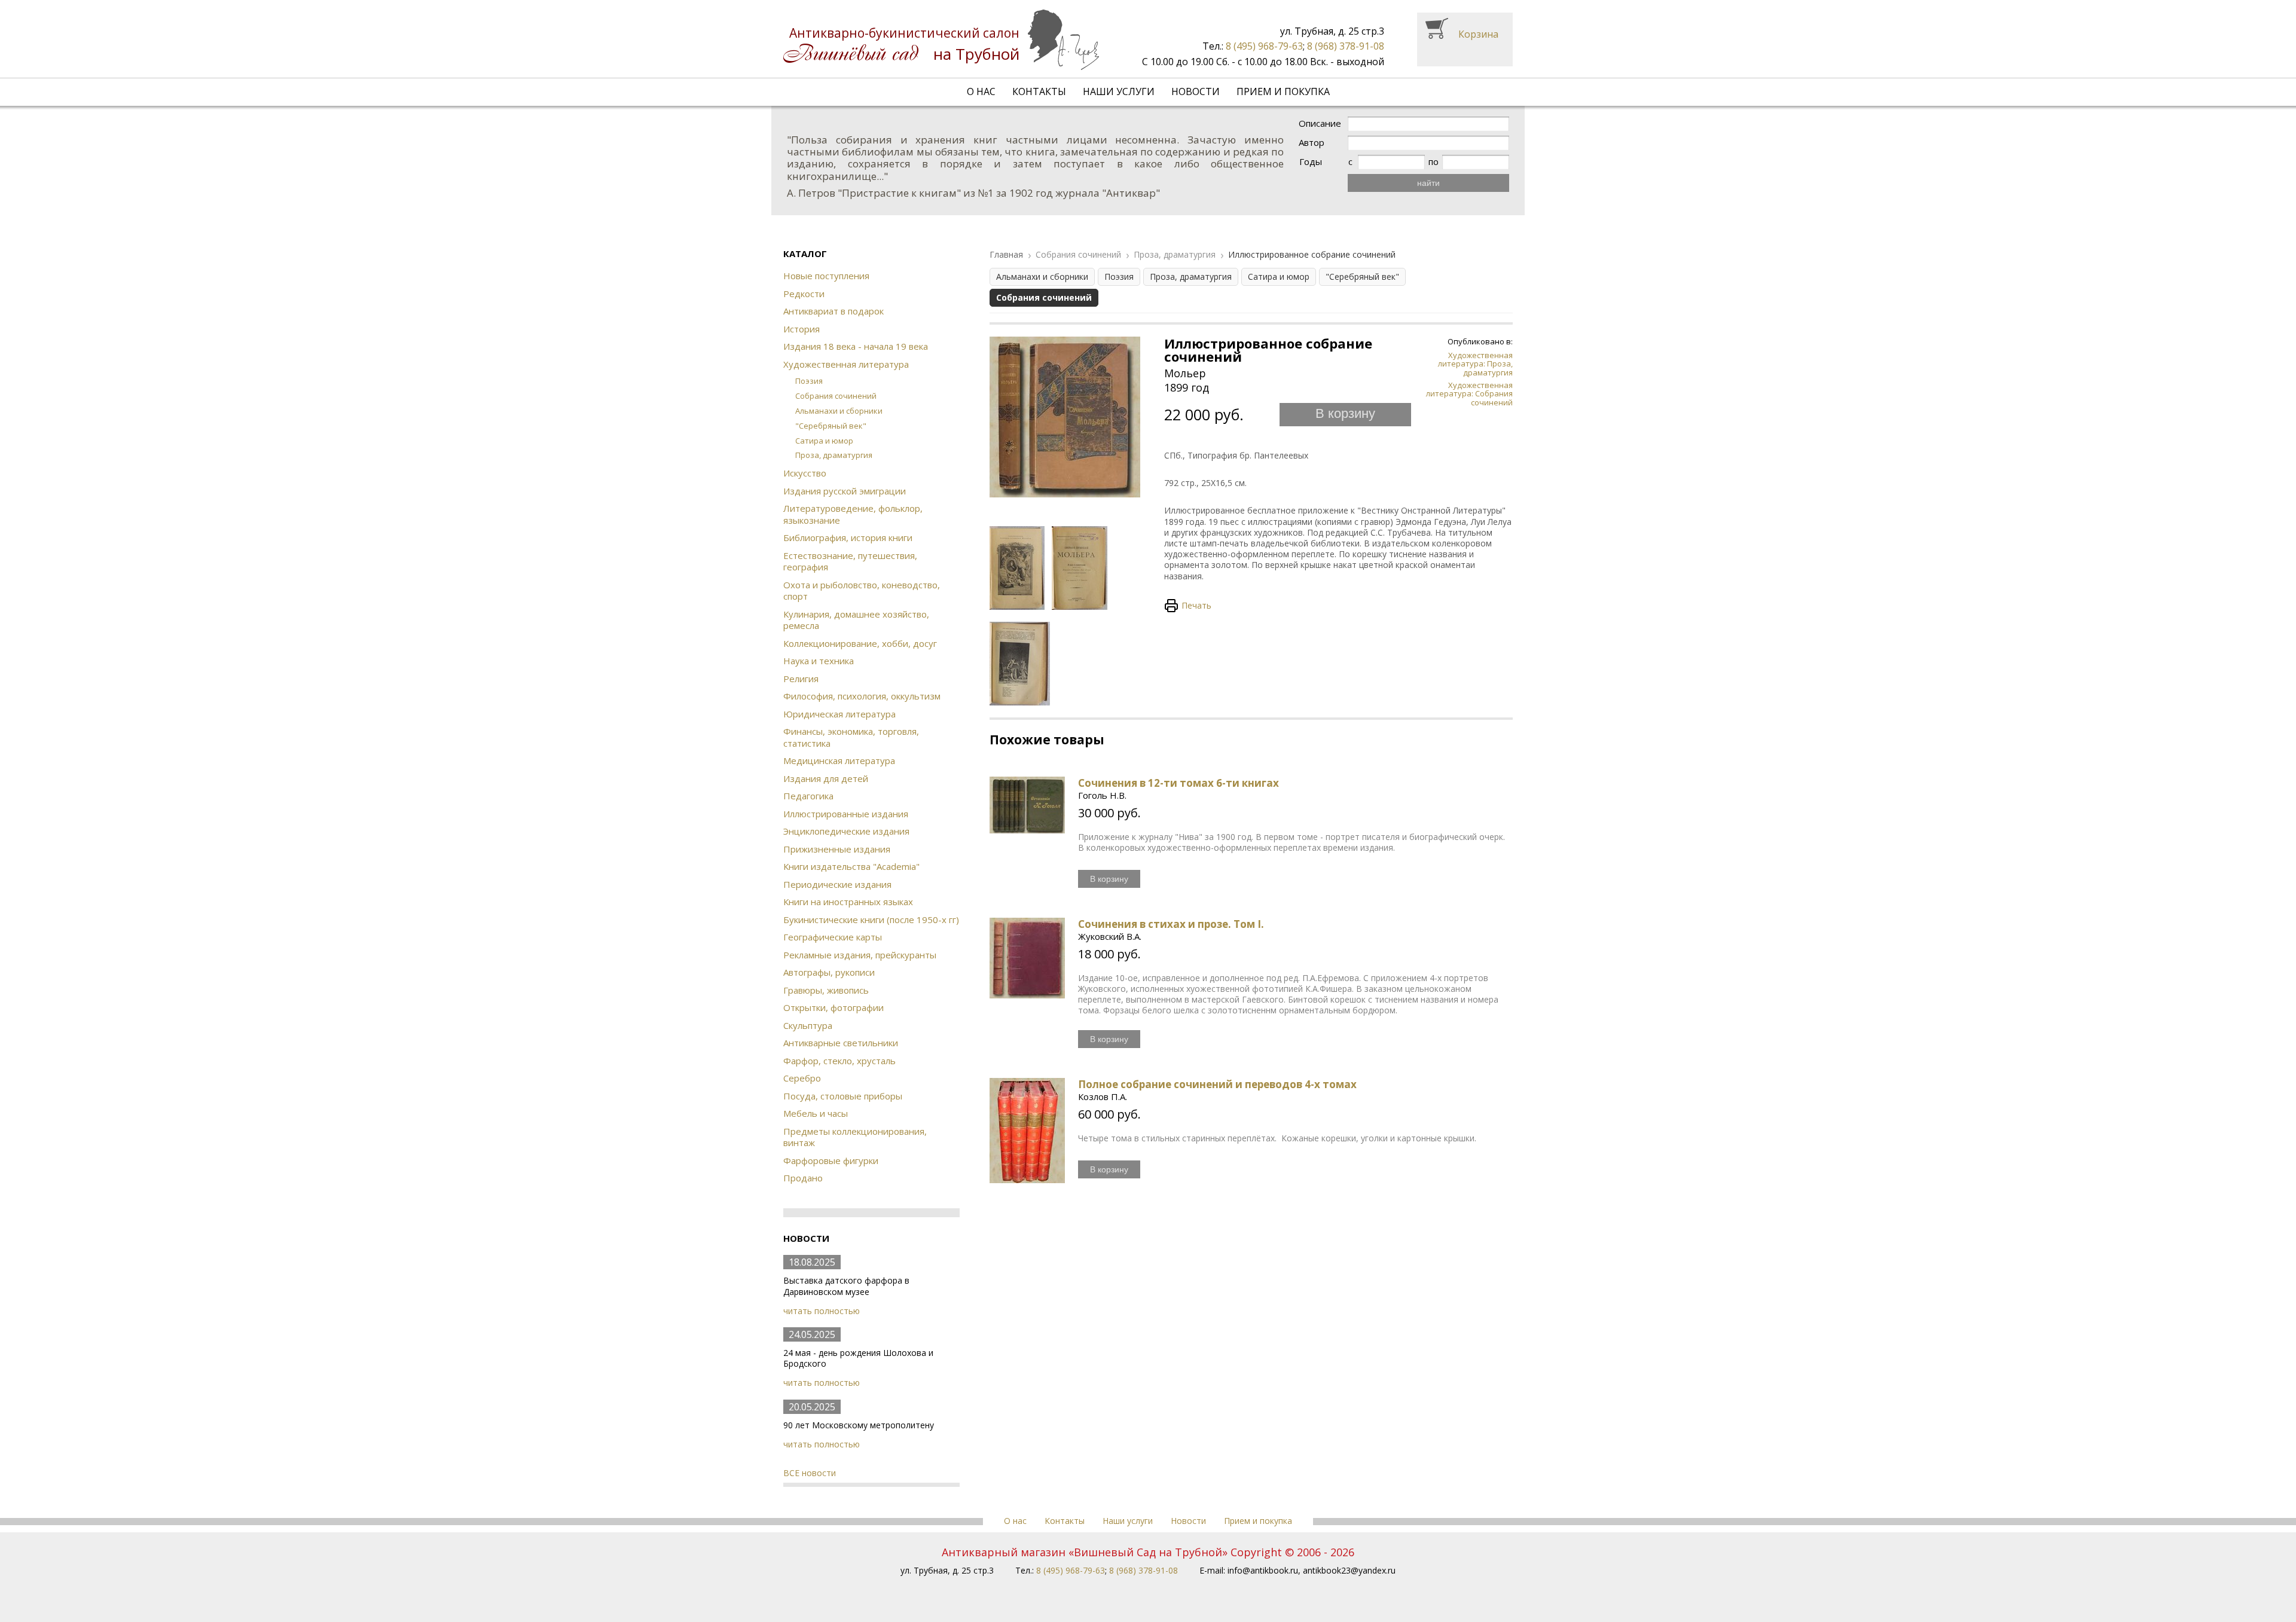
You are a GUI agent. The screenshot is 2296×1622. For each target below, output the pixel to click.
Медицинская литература (839, 760)
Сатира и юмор (824, 441)
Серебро (802, 1078)
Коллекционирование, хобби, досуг (860, 643)
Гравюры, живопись (826, 990)
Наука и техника (819, 661)
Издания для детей (826, 778)
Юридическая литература (839, 714)
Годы (1311, 162)
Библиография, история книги (848, 537)
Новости (1196, 91)
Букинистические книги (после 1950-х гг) (871, 920)
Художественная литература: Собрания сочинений (1469, 394)
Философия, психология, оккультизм (862, 696)
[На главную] (941, 40)
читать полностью (822, 1311)
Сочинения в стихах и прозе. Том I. (1171, 924)
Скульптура (808, 1025)
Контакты (1039, 91)
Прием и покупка (1283, 91)
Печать (1196, 605)
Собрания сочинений (836, 396)
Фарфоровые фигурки (831, 1160)
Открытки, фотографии (833, 1007)
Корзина (1478, 34)
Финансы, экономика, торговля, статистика (851, 737)
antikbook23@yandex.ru (1349, 1570)
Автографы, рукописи (829, 972)
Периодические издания (837, 884)
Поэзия (809, 381)
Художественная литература (846, 364)
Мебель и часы (816, 1113)
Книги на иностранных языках (848, 902)
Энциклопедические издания (846, 831)
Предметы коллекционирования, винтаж (855, 1137)
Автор (1312, 143)
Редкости (804, 294)
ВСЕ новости (810, 1473)
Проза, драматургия (834, 455)
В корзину (1345, 413)
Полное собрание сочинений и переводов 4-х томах (1217, 1084)
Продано (803, 1178)
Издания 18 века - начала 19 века (856, 346)
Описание (1320, 123)
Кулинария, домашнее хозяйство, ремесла (856, 620)
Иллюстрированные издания (846, 814)
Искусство (805, 473)
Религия (801, 679)
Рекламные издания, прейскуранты (860, 955)
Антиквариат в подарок (833, 311)
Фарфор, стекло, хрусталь (839, 1061)
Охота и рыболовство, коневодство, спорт (862, 591)
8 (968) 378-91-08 (1346, 46)
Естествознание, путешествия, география (850, 561)
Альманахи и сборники (839, 411)
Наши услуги (1119, 91)
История (802, 329)
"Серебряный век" (831, 426)
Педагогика (808, 796)
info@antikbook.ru (1263, 1570)
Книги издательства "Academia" (851, 866)
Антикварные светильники (841, 1043)
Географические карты (833, 937)
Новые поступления (826, 276)
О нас (981, 91)
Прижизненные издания (837, 849)
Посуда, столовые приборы (843, 1096)
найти (1428, 183)
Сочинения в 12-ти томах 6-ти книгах (1178, 783)
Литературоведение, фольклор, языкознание (853, 514)
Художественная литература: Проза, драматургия (1475, 364)
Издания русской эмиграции (845, 491)
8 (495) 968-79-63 (1264, 46)
